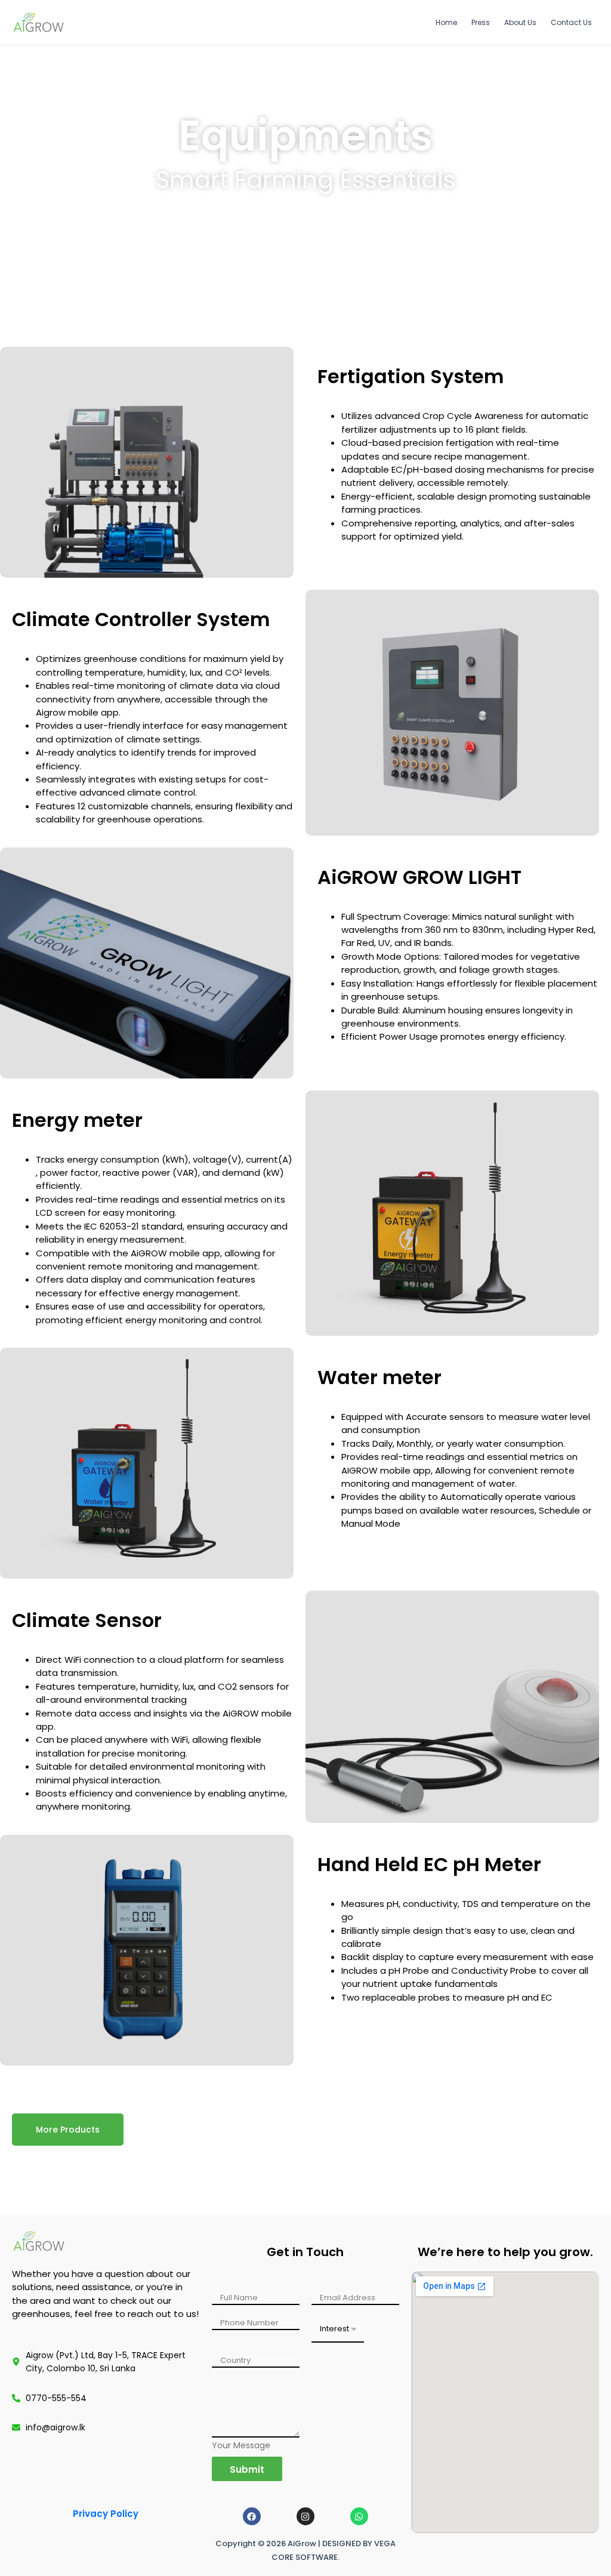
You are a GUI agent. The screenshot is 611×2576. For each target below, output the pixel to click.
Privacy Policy (106, 2514)
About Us (520, 22)
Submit (247, 2469)
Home (446, 22)
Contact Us (571, 22)
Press (481, 22)
